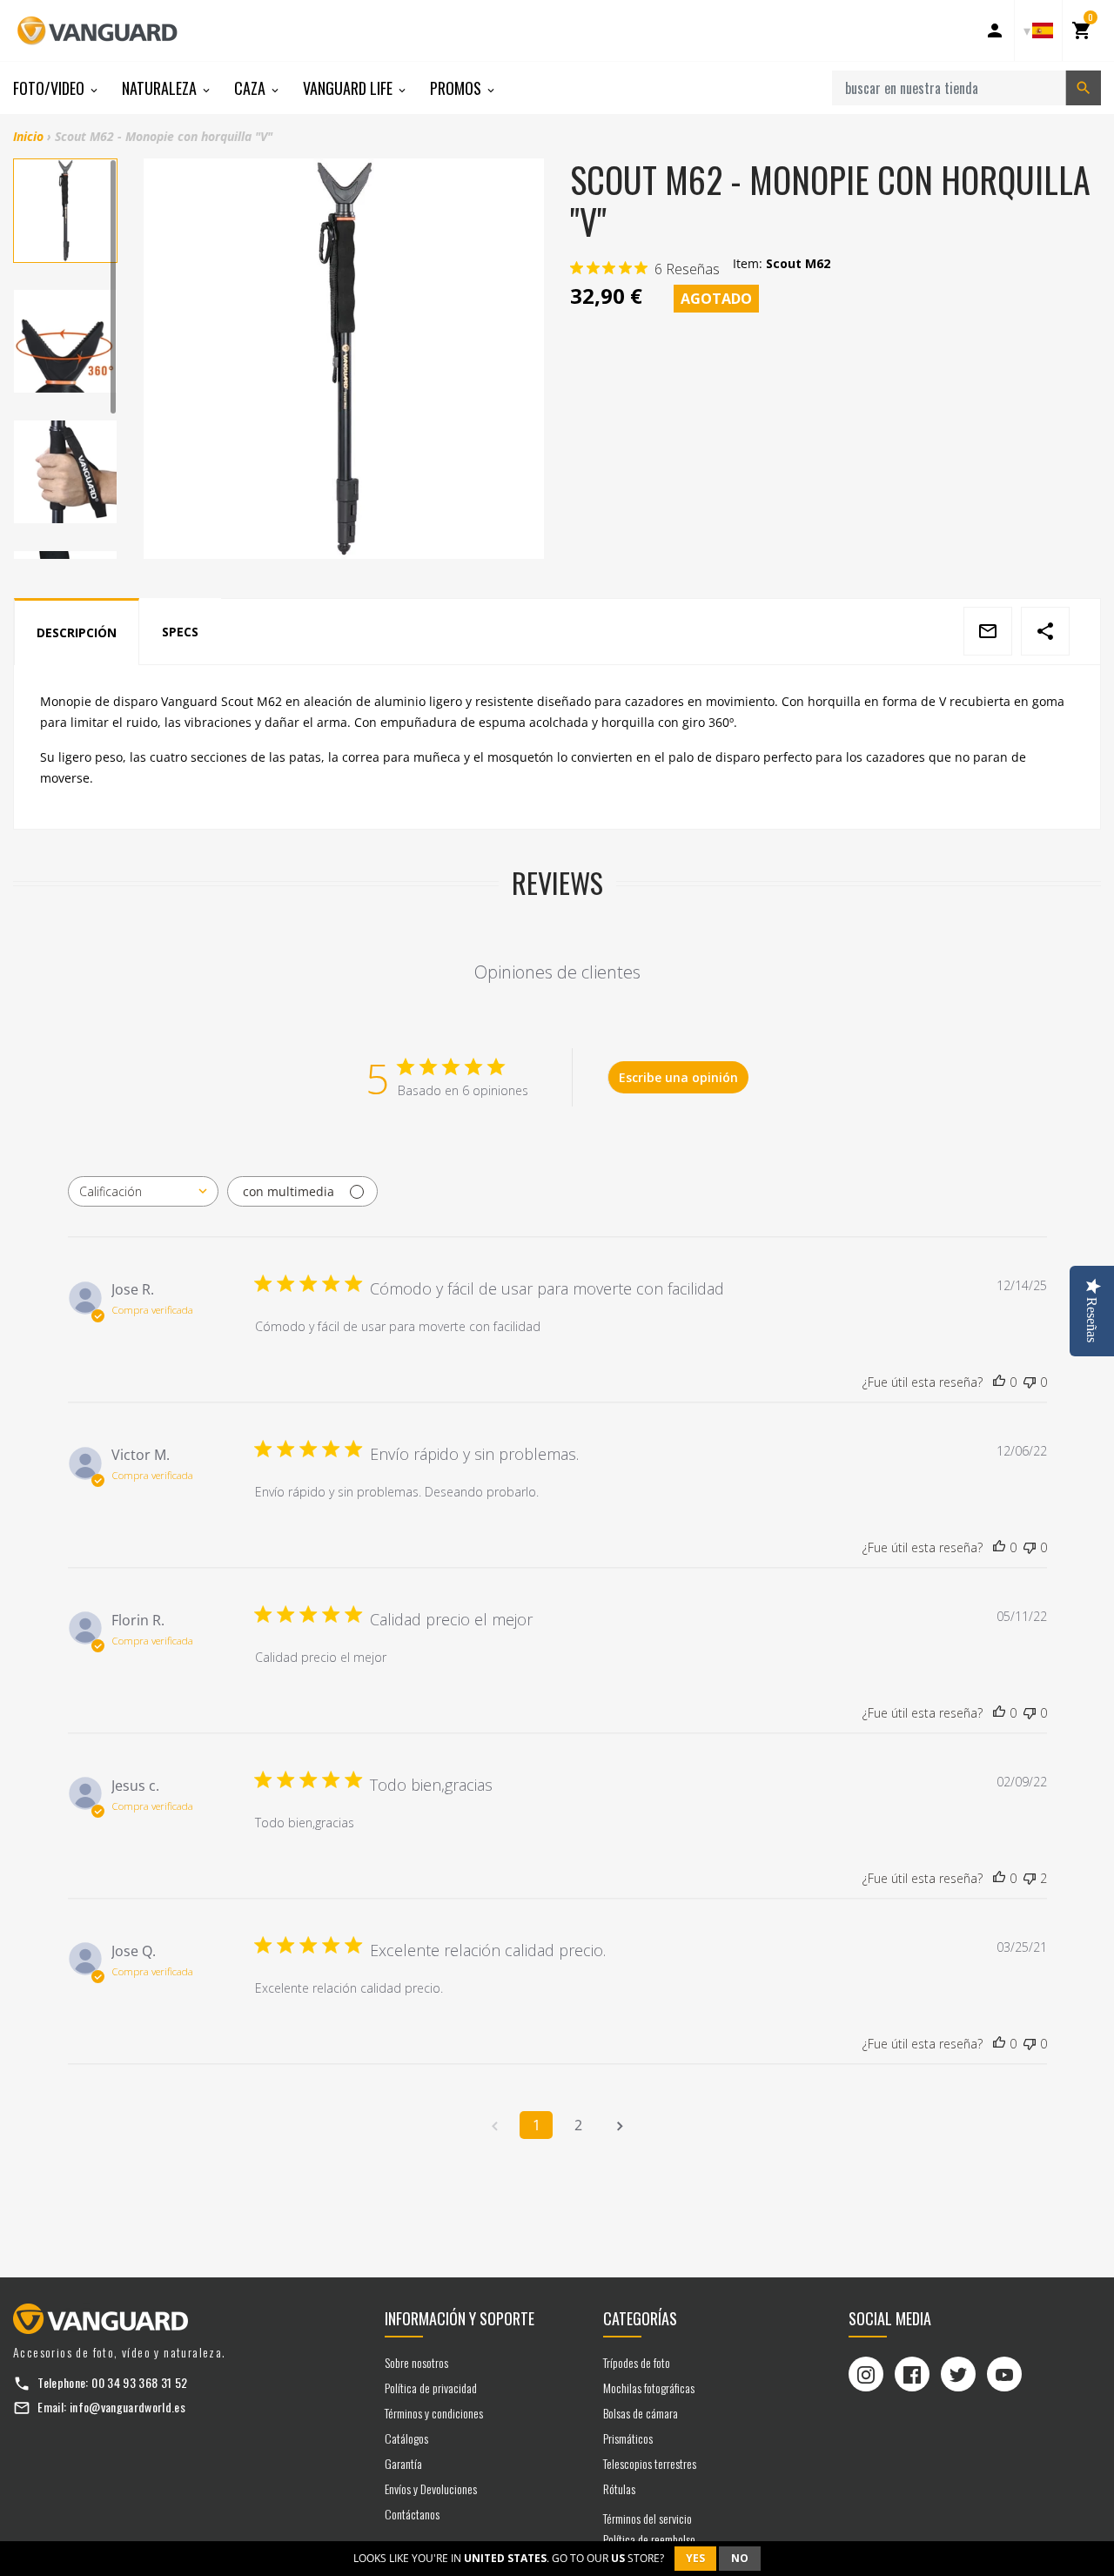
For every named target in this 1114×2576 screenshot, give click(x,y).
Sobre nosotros (416, 2362)
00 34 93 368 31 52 (139, 2382)
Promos (457, 88)
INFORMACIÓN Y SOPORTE (460, 2318)
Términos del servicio (648, 2518)
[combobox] (143, 1191)
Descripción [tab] (77, 632)
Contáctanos (412, 2514)
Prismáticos (628, 2438)
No (740, 2558)
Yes (695, 2558)
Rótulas (619, 2489)
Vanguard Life (349, 88)
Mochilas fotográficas (649, 2388)
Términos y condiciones (434, 2413)
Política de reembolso (649, 2539)
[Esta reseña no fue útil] (1030, 1879)
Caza (252, 88)
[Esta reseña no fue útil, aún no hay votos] (1030, 1382)
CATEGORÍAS (640, 2318)
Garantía (403, 2463)
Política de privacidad (431, 2388)
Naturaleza (161, 88)
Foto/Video (50, 88)
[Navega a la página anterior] (494, 2125)
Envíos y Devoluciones (431, 2489)
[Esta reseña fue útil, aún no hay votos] (999, 1382)
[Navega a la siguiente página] (620, 2125)
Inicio (28, 136)
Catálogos (406, 2438)
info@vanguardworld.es (128, 2407)
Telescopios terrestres (650, 2463)
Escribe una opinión (678, 1077)
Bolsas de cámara (641, 2413)
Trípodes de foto (637, 2362)
